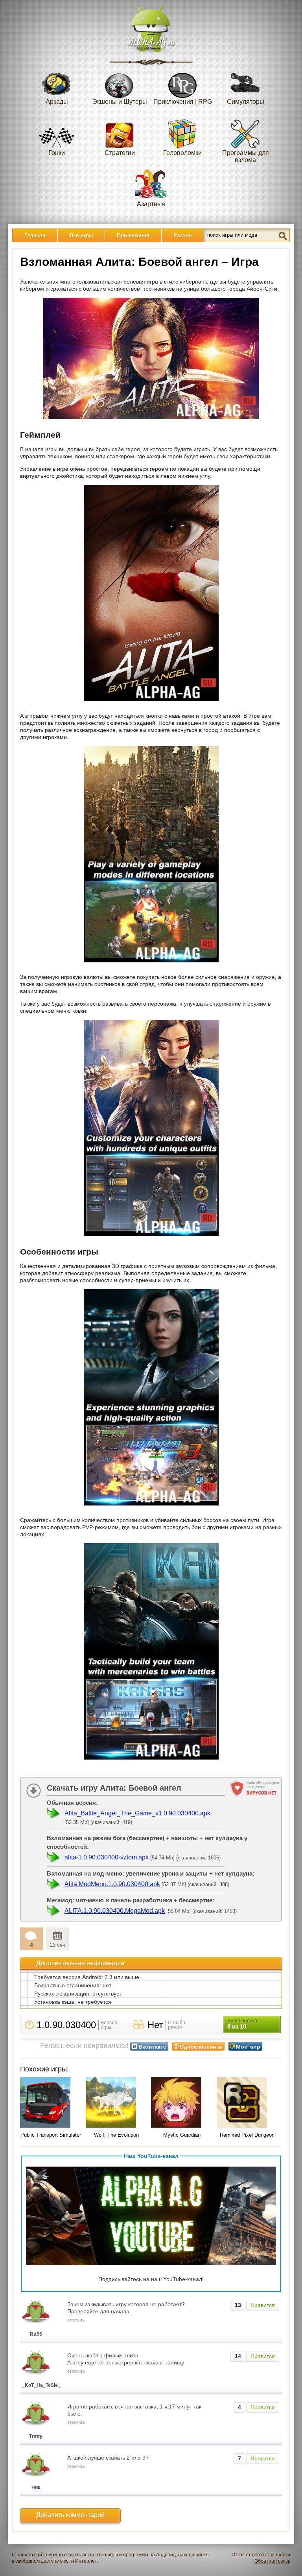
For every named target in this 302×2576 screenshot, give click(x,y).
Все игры (81, 235)
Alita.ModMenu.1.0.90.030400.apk (112, 1884)
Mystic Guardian (182, 2135)
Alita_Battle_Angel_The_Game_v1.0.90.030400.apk (137, 1813)
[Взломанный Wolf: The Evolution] (117, 2103)
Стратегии (120, 153)
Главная (35, 235)
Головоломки (182, 153)
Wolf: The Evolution (116, 2135)
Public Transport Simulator (51, 2135)
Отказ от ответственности (261, 2555)
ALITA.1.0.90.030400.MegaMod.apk (115, 1911)
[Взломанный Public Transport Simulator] (51, 2103)
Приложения (133, 235)
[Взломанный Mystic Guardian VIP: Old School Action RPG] (182, 2103)
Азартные (151, 204)
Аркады (57, 102)
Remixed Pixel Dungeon (247, 2135)
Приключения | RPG (183, 102)
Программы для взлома (246, 156)
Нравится (263, 2305)
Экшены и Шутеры (120, 102)
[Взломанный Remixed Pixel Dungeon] (248, 2103)
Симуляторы (246, 102)
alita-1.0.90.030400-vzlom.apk (107, 1857)
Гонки (57, 153)
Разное (183, 235)
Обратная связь (272, 2561)
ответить (76, 2320)
